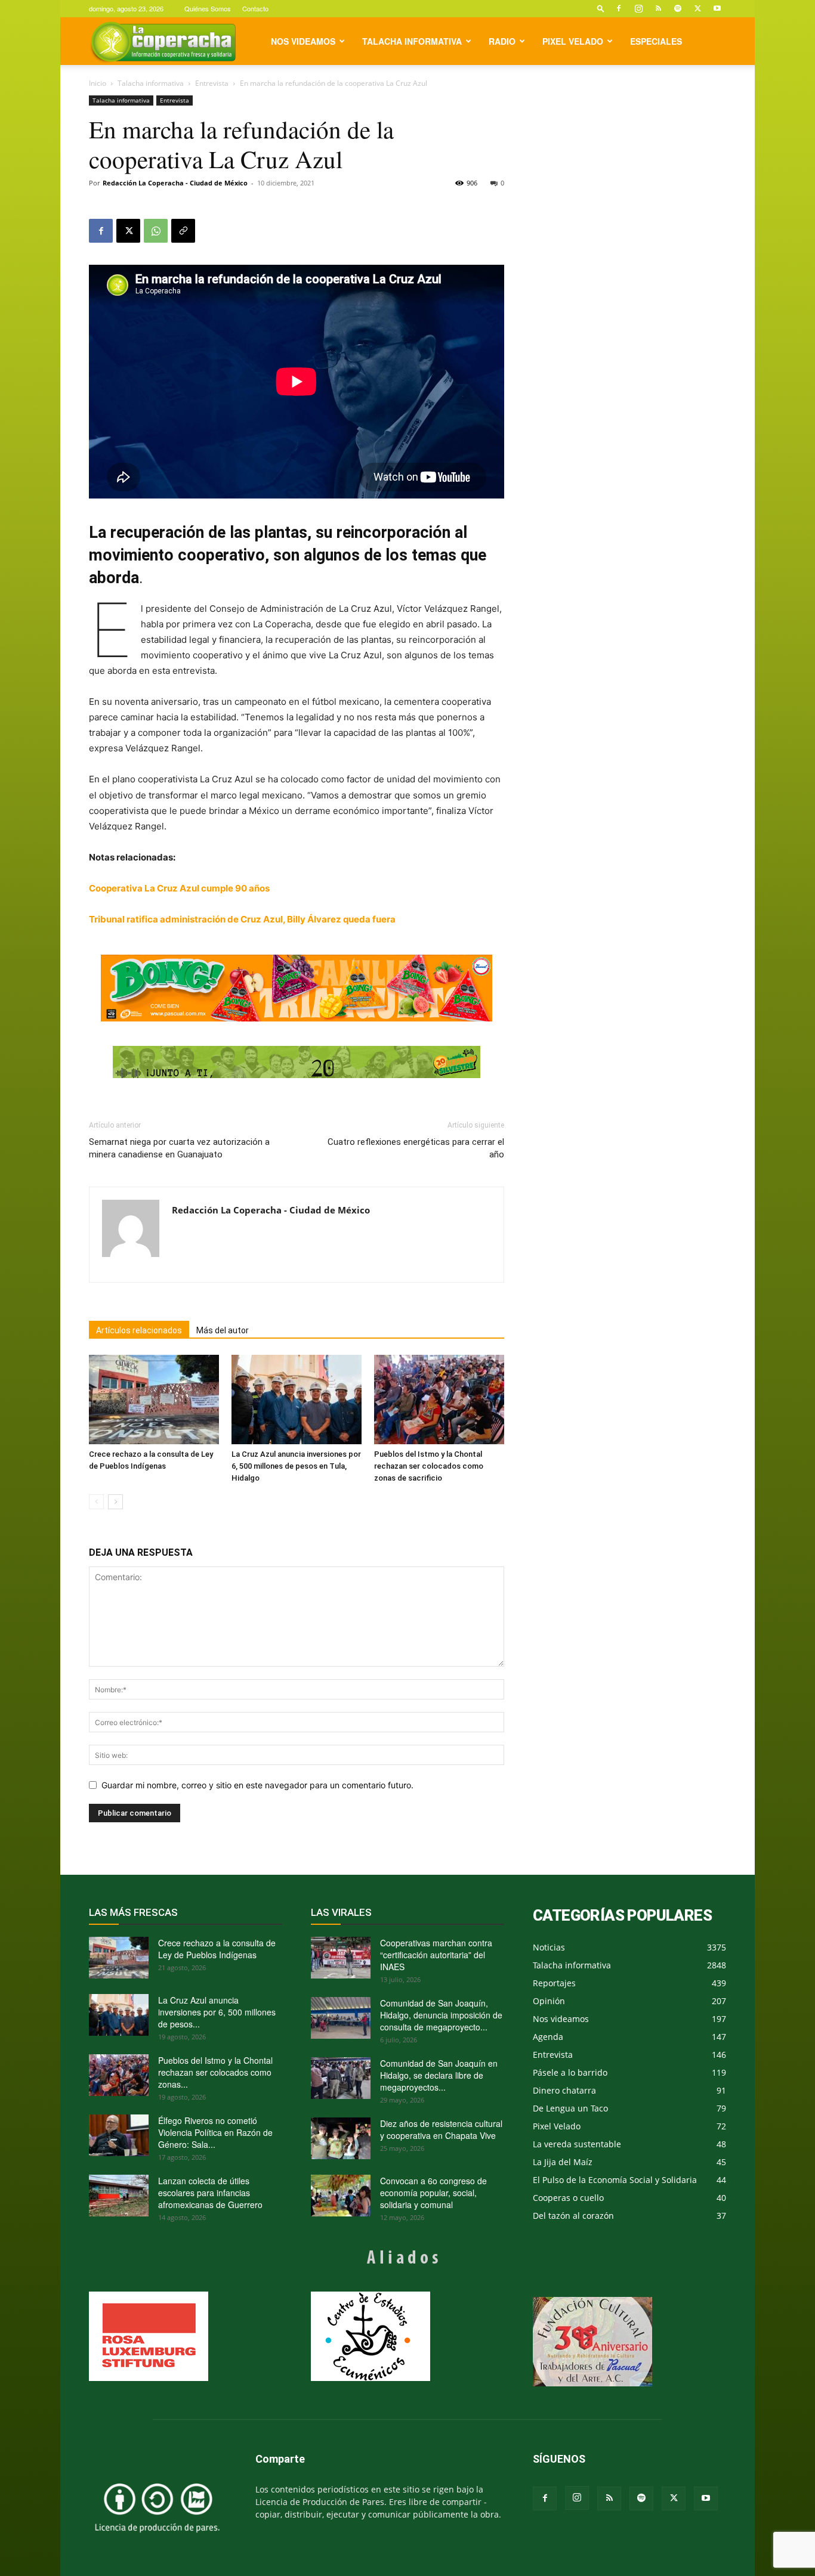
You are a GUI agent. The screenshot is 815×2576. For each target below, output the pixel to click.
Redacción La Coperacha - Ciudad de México (175, 183)
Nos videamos (303, 41)
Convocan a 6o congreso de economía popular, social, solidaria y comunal (433, 2193)
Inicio (98, 83)
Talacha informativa (412, 41)
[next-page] (115, 1502)
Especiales (656, 41)
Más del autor (223, 1330)
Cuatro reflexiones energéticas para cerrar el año (416, 1148)
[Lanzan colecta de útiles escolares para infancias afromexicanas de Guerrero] (119, 2196)
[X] (697, 8)
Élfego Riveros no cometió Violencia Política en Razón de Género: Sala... (215, 2132)
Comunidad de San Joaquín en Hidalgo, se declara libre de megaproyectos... (439, 2075)
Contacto (255, 8)
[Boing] (297, 988)
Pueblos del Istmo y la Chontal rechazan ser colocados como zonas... (215, 2072)
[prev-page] (96, 1502)
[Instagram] (638, 8)
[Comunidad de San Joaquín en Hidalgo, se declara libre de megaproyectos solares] (341, 2078)
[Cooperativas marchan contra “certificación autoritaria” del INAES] (341, 1958)
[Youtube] (717, 8)
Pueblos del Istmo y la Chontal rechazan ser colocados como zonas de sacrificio (429, 1466)
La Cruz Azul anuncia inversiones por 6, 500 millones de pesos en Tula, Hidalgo (296, 1466)
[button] (601, 8)
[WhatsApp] (156, 231)
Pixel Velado (573, 41)
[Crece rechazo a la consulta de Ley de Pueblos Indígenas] (154, 1400)
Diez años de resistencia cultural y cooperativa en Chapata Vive (441, 2129)
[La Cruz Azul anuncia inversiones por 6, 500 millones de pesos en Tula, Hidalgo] (297, 1400)
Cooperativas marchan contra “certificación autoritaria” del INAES (436, 1955)
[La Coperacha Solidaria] (297, 1062)
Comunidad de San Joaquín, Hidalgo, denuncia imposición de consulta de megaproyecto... (441, 2015)
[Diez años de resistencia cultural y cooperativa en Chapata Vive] (341, 2138)
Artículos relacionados (139, 1330)
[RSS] (658, 8)
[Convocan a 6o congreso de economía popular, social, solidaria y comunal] (341, 2196)
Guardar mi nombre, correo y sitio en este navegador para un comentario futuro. (257, 1785)
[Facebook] (619, 8)
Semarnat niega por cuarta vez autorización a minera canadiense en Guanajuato (179, 1148)
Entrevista (212, 83)
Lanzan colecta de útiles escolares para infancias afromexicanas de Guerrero (210, 2193)
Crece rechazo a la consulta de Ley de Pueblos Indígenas (217, 1949)
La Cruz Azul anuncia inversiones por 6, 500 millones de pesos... (217, 2012)
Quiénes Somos (208, 8)
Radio (502, 41)
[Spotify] (678, 8)
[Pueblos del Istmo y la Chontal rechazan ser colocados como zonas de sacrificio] (439, 1400)
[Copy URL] (183, 231)
